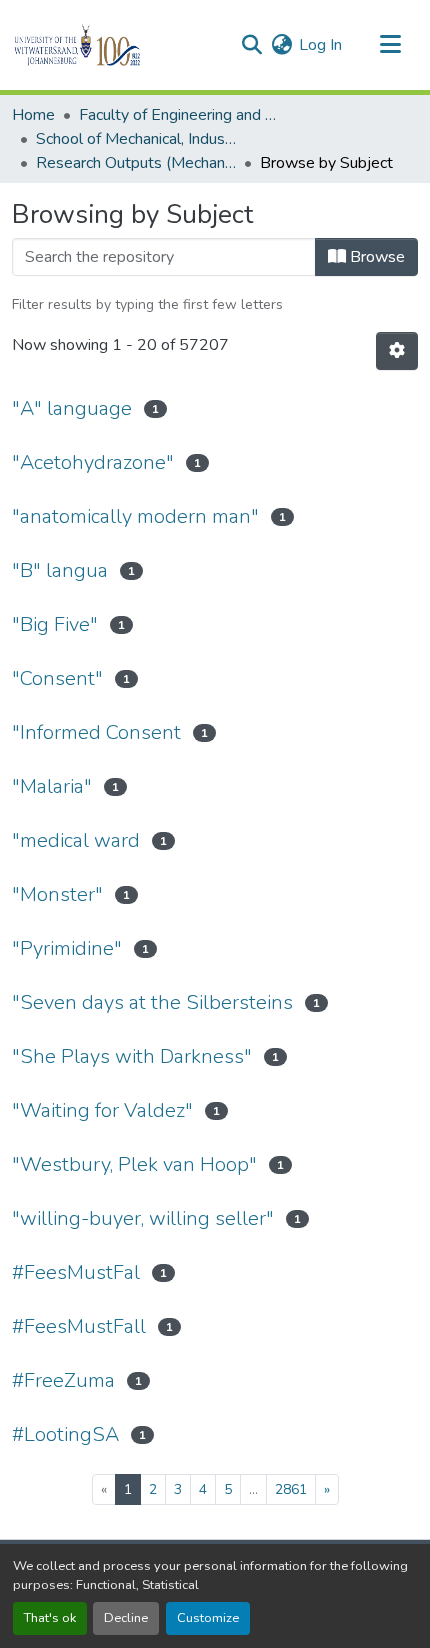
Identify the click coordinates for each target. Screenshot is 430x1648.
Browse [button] (375, 257)
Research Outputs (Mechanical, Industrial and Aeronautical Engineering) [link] (136, 163)
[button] (111, 45)
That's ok (50, 1618)
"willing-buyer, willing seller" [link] (143, 1218)
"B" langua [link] (60, 570)
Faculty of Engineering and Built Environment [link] (179, 115)
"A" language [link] (72, 408)
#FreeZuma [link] (63, 1380)
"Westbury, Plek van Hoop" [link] (134, 1164)
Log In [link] (320, 45)
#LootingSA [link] (65, 1434)
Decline (126, 1618)
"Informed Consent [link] (96, 732)
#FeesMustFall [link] (79, 1326)
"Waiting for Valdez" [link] (102, 1110)
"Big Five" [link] (55, 624)
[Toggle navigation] (390, 45)
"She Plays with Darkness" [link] (132, 1056)
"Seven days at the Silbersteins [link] (152, 1002)
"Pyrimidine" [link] (67, 948)
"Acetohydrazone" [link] (93, 462)
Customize (208, 1618)
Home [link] (33, 115)
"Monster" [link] (57, 894)
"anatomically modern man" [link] (135, 516)
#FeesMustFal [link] (76, 1272)
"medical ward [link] (76, 840)
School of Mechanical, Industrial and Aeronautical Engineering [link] (136, 139)
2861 (291, 1489)
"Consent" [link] (57, 678)
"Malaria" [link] (52, 786)
